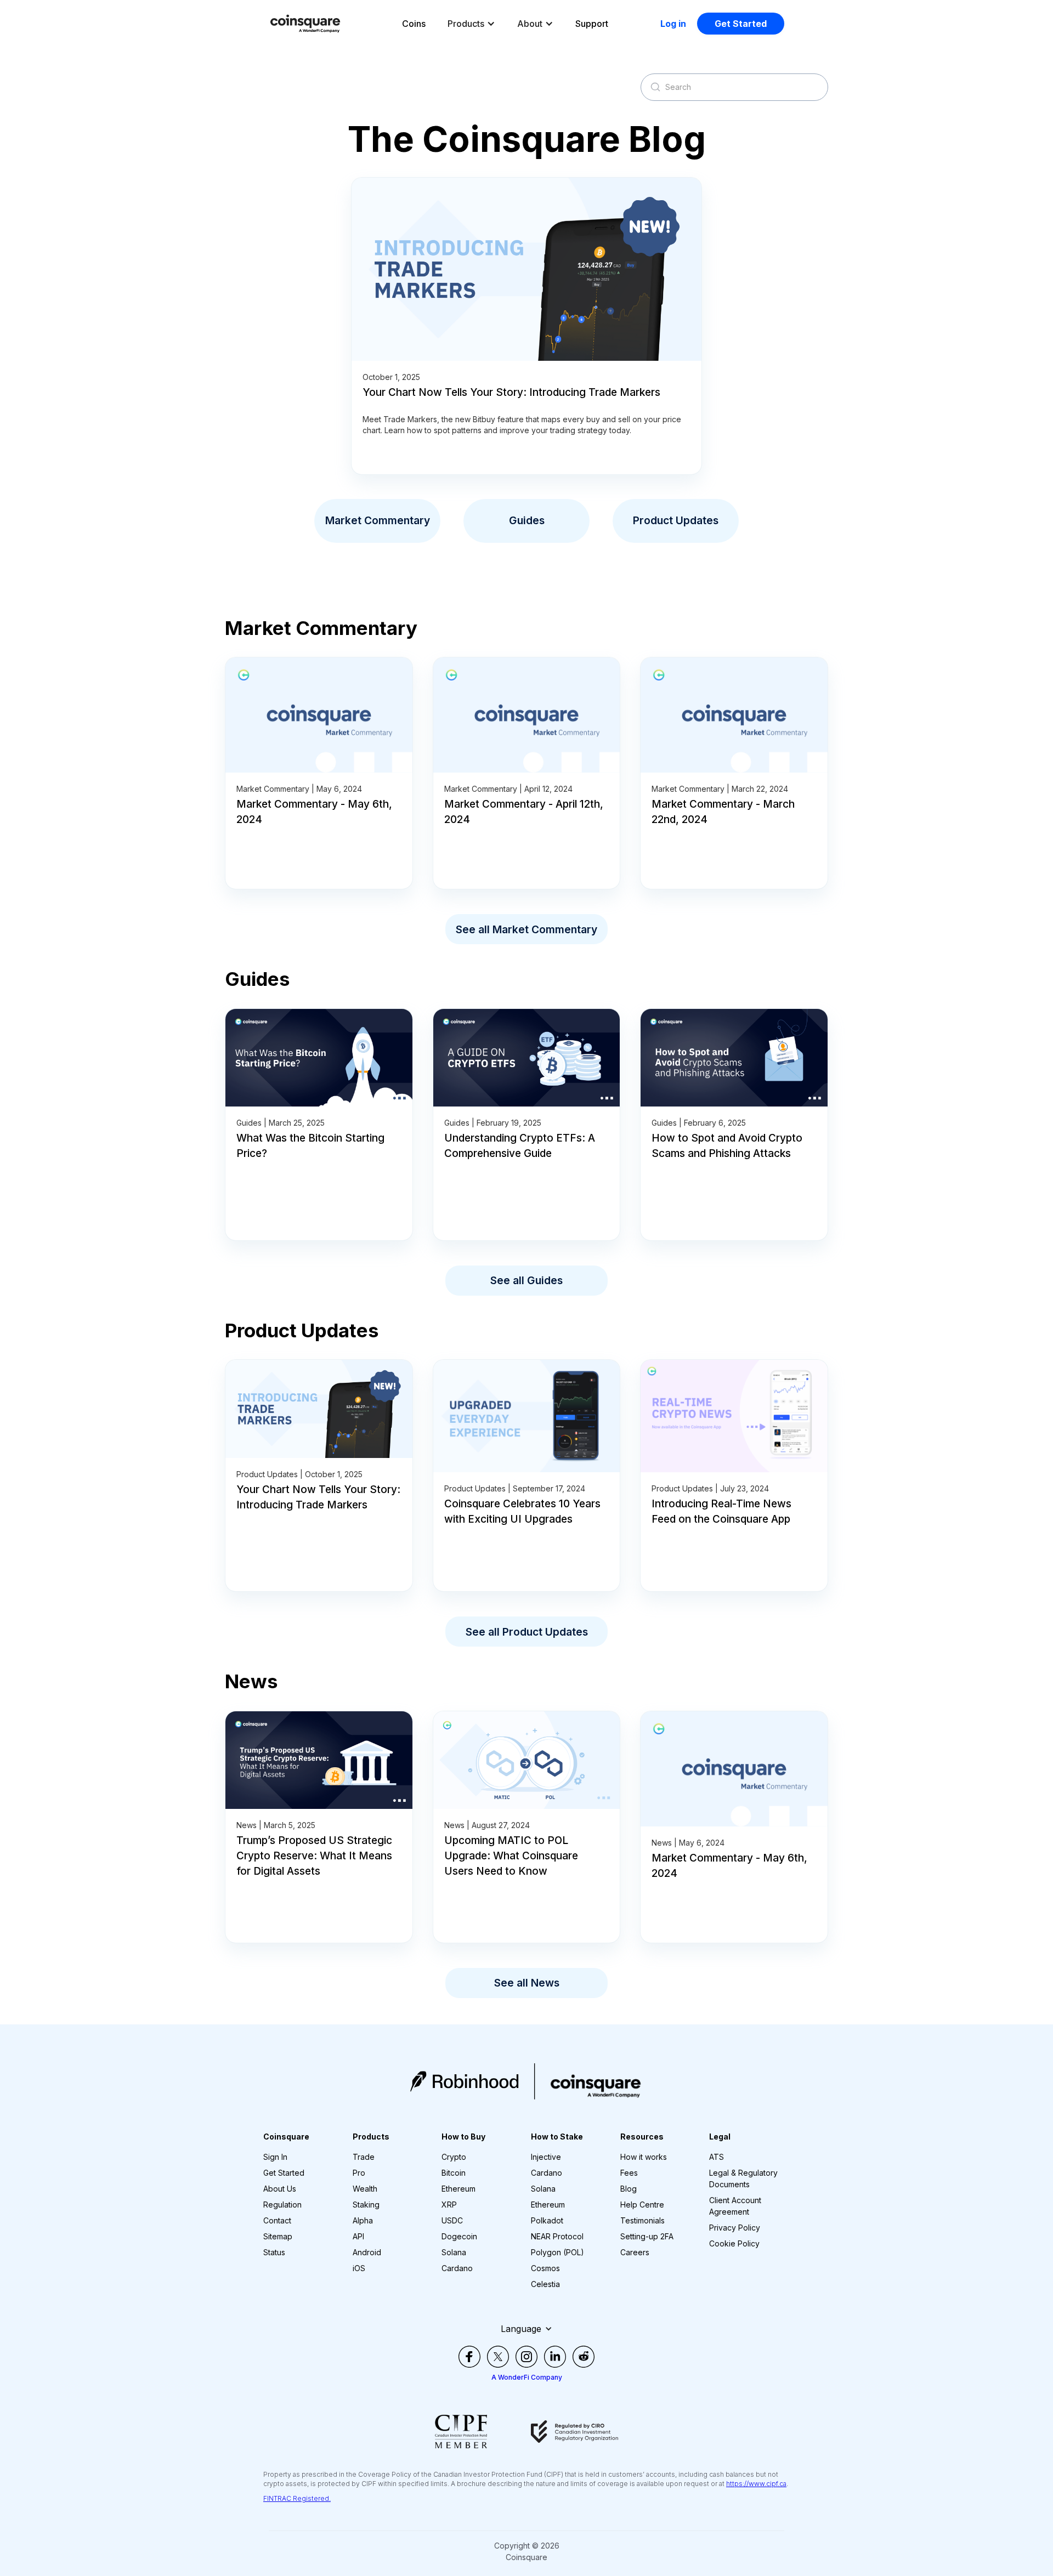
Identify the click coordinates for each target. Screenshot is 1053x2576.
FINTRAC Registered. (297, 2498)
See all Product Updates (527, 1632)
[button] (471, 24)
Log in (673, 24)
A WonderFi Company (527, 2377)
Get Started (741, 24)
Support (592, 24)
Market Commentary (378, 520)
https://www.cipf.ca (756, 2484)
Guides (527, 520)
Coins (414, 24)
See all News (527, 1983)
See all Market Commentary (526, 929)
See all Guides (526, 1280)
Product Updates (676, 520)
